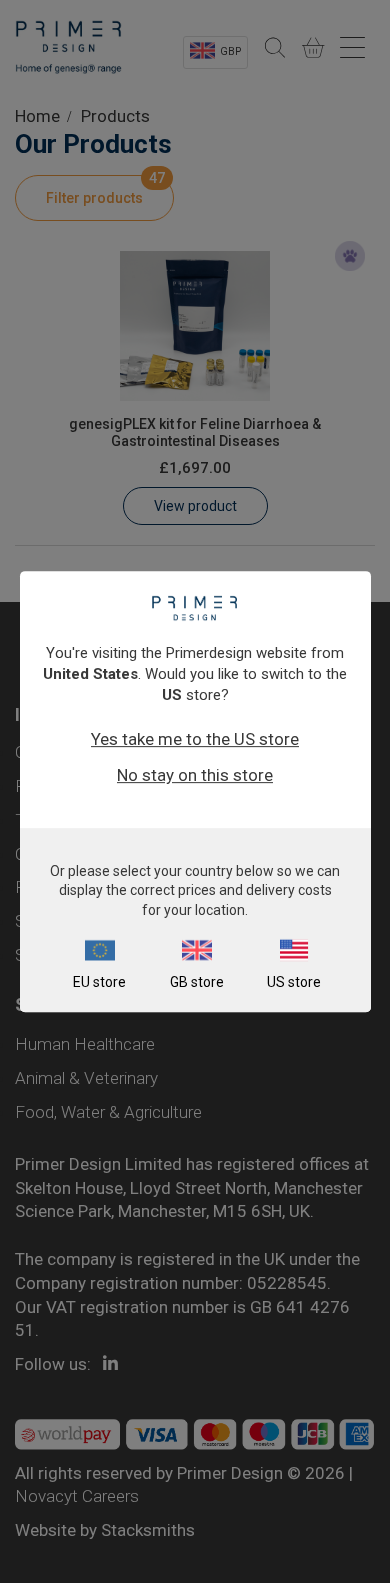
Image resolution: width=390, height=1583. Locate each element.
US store (294, 982)
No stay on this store (195, 775)
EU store (99, 982)
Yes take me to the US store (195, 739)
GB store (197, 982)
